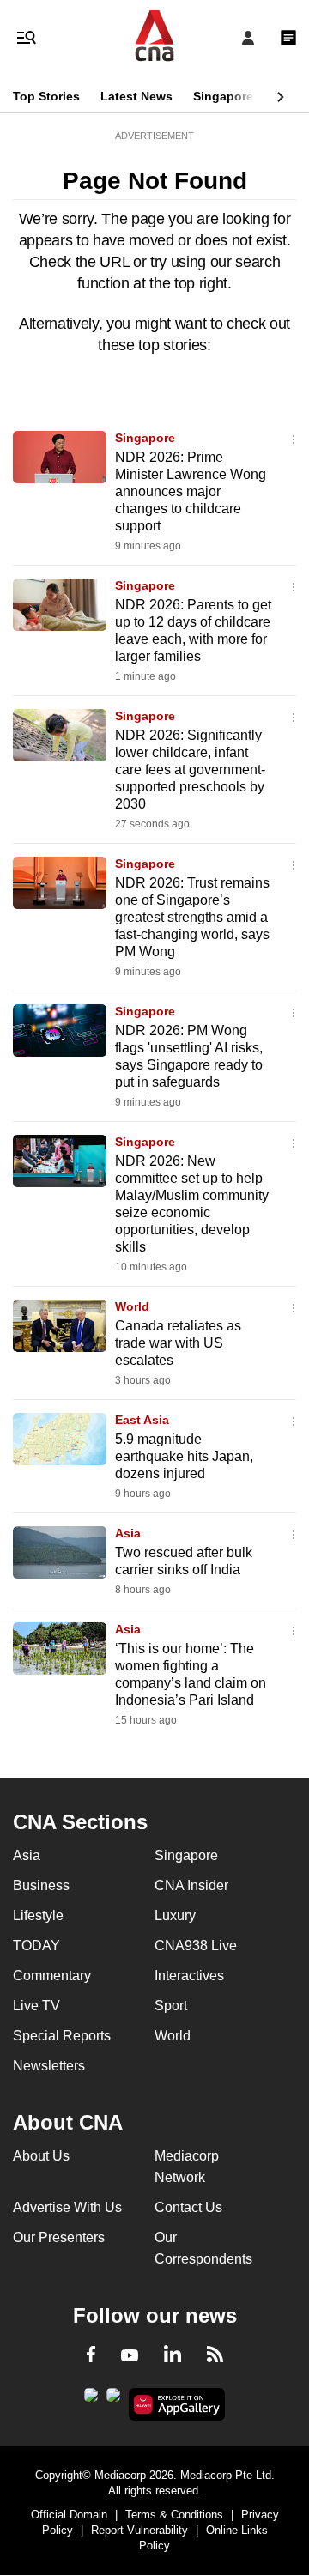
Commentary (52, 1976)
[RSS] (215, 2357)
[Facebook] (91, 2357)
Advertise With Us (67, 2207)
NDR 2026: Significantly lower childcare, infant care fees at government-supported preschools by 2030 (190, 770)
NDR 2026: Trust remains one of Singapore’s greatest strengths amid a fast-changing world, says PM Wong (192, 917)
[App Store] (113, 2400)
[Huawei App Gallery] (177, 2404)
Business (41, 1885)
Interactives (189, 1976)
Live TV (36, 2006)
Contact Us (188, 2207)
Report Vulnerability (139, 2530)
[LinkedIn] (173, 2357)
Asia (128, 1533)
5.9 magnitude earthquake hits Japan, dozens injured (184, 1456)
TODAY (36, 1946)
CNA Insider (191, 1885)
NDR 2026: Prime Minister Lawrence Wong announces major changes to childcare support (191, 491)
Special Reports (62, 2036)
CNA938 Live (196, 1946)
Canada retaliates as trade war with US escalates (178, 1343)
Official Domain (69, 2515)
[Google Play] (91, 2400)
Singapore (223, 96)
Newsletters (49, 2066)
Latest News (136, 96)
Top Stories (46, 96)
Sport (171, 2006)
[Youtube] (130, 2356)
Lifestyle (38, 1915)
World (132, 1306)
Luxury (175, 1915)
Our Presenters (59, 2237)
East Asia (142, 1420)
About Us (41, 2156)
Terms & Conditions (174, 2515)
